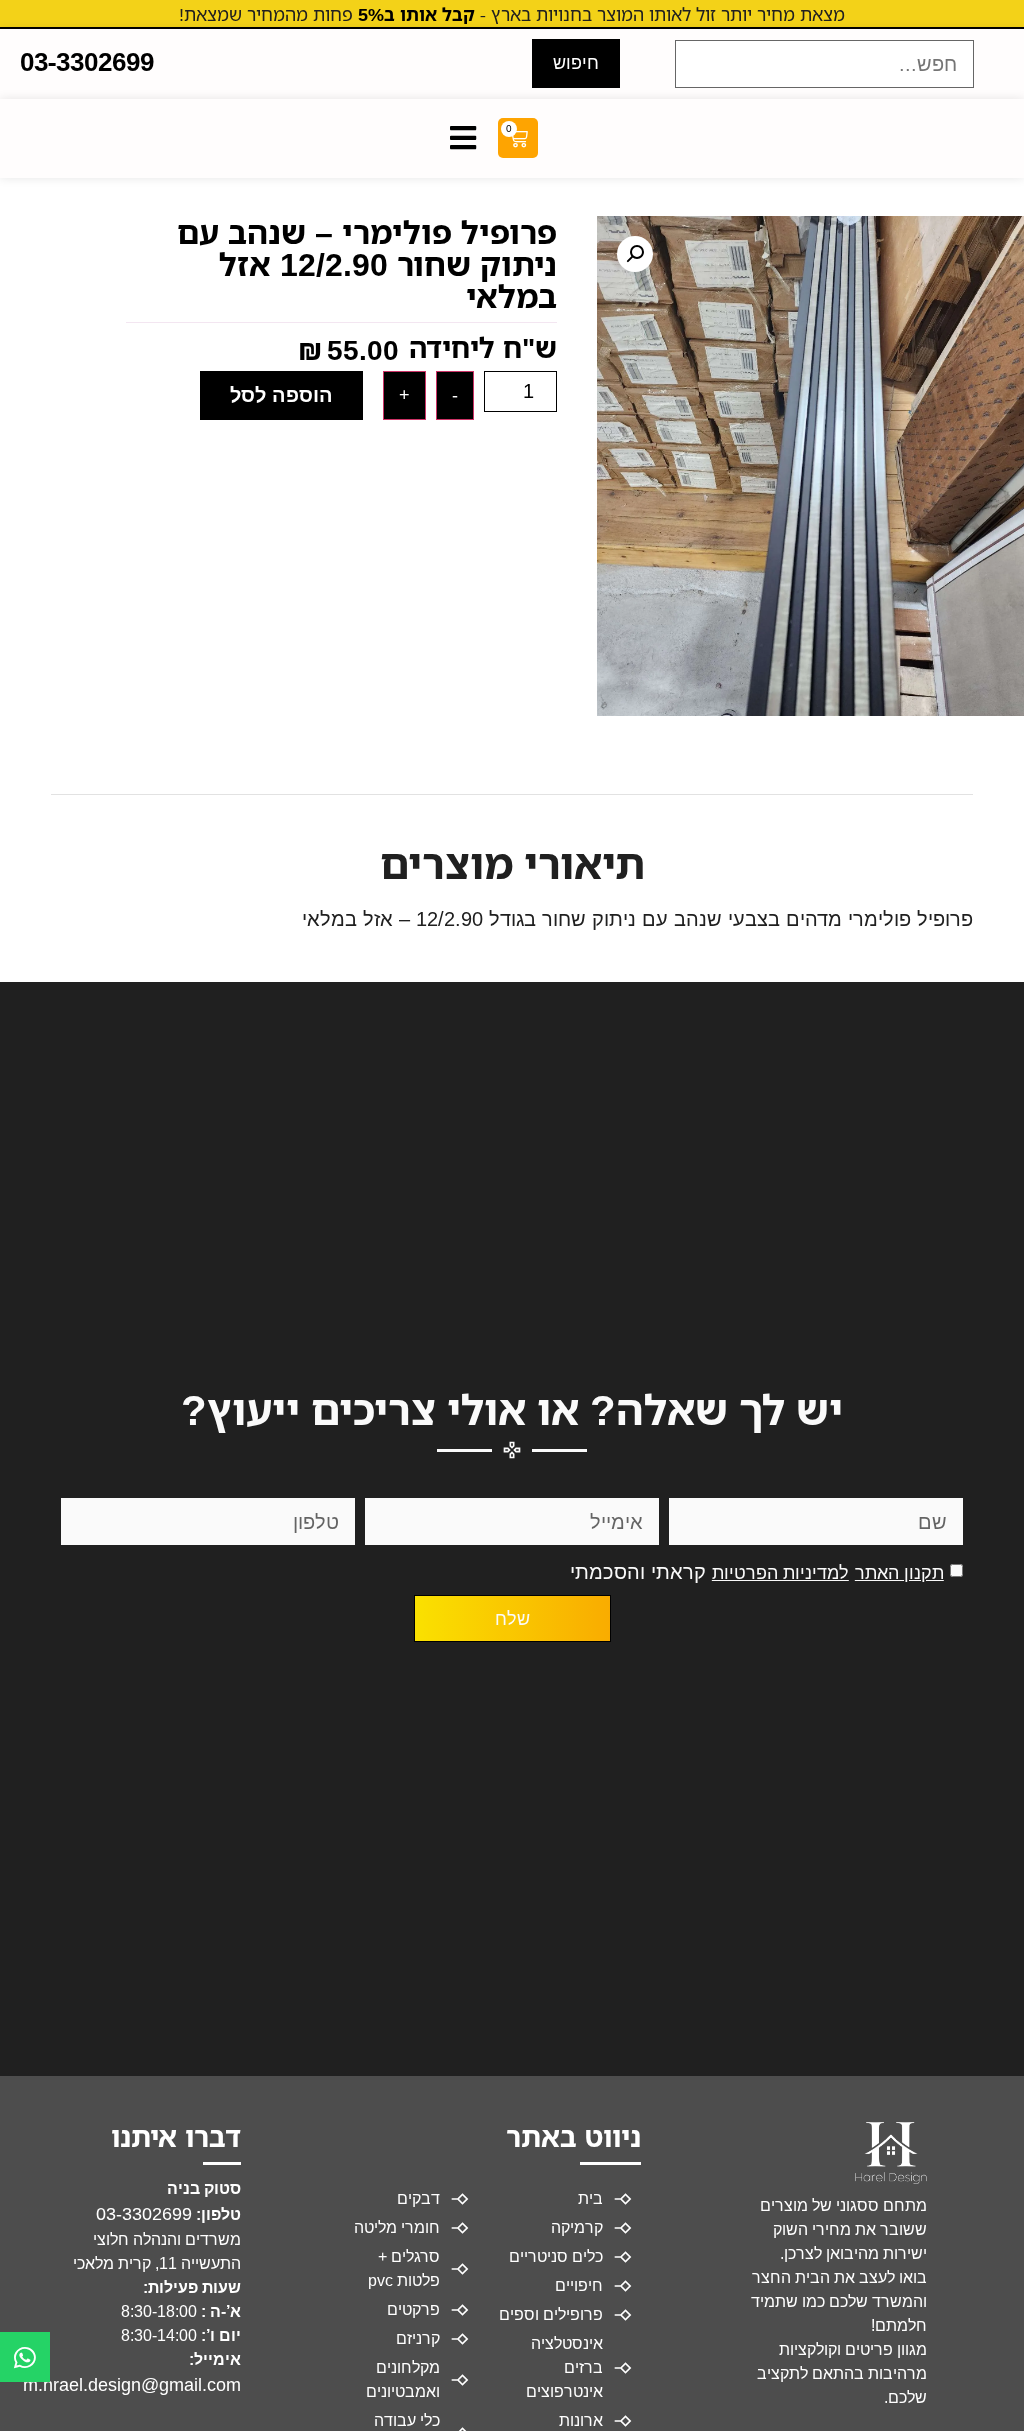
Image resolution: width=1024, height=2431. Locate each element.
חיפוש (576, 63)
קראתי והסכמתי (757, 1572)
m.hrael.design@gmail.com (132, 2385)
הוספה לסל (281, 395)
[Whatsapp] (25, 2357)
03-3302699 (144, 2214)
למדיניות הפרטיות (780, 1573)
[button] (635, 254)
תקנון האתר (899, 1573)
